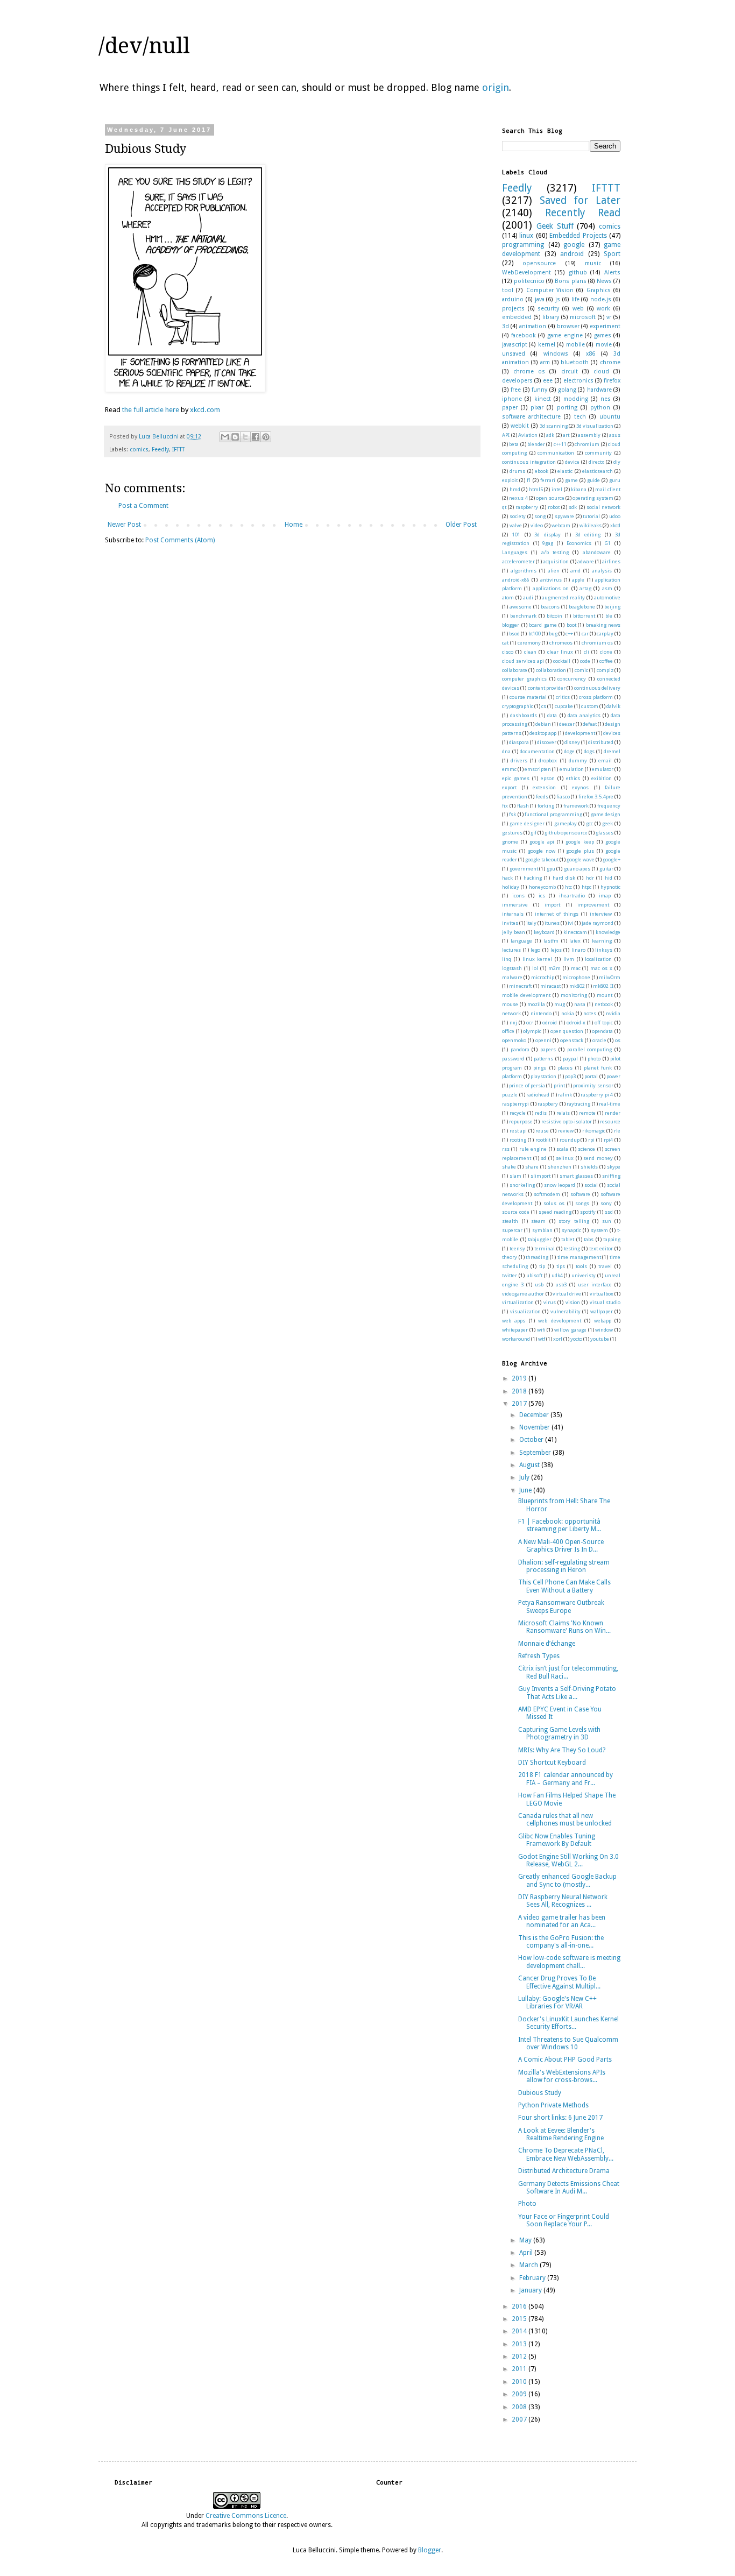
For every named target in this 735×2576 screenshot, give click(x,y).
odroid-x (576, 1022)
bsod (514, 634)
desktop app (543, 733)
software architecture (531, 417)
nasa (580, 1004)
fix (505, 806)
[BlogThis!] (235, 437)
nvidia (613, 1013)
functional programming (553, 814)
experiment (605, 326)
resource (610, 1121)
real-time (610, 1104)
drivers (519, 760)
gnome (510, 842)
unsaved (514, 354)
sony (606, 1203)
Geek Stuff (555, 226)
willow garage (570, 1330)
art (566, 435)
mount (605, 995)
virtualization (518, 1302)
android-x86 (516, 580)
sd (543, 1158)
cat (505, 643)
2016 (520, 2306)
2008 (520, 2407)
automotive (607, 597)
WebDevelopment (526, 273)
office (508, 1031)
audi (528, 597)
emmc (509, 769)
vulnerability (566, 1311)
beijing (612, 607)
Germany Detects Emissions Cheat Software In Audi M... (569, 2188)
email (605, 760)
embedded (517, 317)
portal (591, 1076)
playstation (543, 1076)
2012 (520, 2356)
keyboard (544, 932)
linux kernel (538, 959)
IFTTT (178, 450)
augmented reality (563, 597)
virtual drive (567, 1294)
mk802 (577, 986)
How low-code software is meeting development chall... (569, 1962)
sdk (573, 507)
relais (563, 1113)
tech (580, 417)
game (571, 480)
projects (513, 309)
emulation (572, 769)
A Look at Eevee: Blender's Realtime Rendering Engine (561, 2134)
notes (590, 1013)
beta (514, 444)
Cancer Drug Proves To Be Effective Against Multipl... (559, 1982)
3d (506, 326)
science (586, 1149)
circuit (570, 371)
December (535, 1415)
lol (535, 968)
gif (533, 833)
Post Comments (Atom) (180, 540)
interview (601, 914)
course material (528, 697)
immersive (515, 905)
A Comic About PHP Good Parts (565, 2060)
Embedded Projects (578, 236)
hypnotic (610, 887)
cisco (508, 652)
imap (605, 896)
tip (542, 1266)
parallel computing (590, 1049)
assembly (589, 435)
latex (575, 941)
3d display (547, 535)
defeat (590, 724)
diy (617, 462)
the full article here (151, 410)
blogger (511, 625)
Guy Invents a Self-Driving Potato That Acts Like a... (567, 1693)
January (531, 2290)
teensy (517, 1248)
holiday (511, 887)
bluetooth (575, 362)
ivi (571, 923)
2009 (520, 2394)
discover (547, 742)
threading (537, 1257)
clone (606, 652)
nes (606, 399)
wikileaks (591, 525)
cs (544, 706)
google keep (580, 842)
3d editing (588, 535)
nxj (513, 1022)
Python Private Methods (553, 2105)
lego (535, 950)
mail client (608, 489)
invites (510, 923)
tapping (612, 1239)
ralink (565, 1095)
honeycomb (542, 887)
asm (607, 588)
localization (598, 959)
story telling (574, 1221)
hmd (515, 489)
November (535, 1427)
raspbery (548, 1104)
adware (586, 561)
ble (609, 616)
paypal (570, 1059)
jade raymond (598, 923)
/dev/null (144, 46)
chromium (587, 444)
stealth (510, 1221)
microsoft (583, 317)
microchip (543, 977)
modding (576, 399)
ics (542, 896)
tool (508, 290)
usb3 (561, 1285)
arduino (513, 299)
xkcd (615, 525)
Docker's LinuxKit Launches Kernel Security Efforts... (568, 2023)
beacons (550, 607)
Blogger (430, 2550)
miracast (550, 986)
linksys (604, 950)
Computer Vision (550, 290)
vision (573, 1302)
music (593, 263)
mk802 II (603, 986)
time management (579, 1257)
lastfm (551, 941)
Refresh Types (539, 1656)
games (603, 335)
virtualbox (602, 1294)
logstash (512, 968)
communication (556, 453)
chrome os (529, 371)
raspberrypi (515, 1104)
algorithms (524, 571)
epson (548, 778)
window (604, 1330)
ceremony (529, 643)
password (513, 1059)
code (585, 661)
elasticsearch (598, 471)
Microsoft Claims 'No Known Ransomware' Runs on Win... (564, 1627)
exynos (580, 787)
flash (523, 806)
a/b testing (555, 552)
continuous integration (529, 462)
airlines (611, 561)
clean (530, 652)
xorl (558, 1339)
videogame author (523, 1294)
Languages (515, 552)
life (575, 299)
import (552, 905)
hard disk (564, 878)
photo (594, 1059)
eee (548, 381)
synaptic (571, 1230)
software (580, 1194)
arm (545, 362)
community (598, 453)
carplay (605, 634)
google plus (580, 851)
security (548, 309)
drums (517, 471)
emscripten (538, 769)
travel (605, 1266)
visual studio (605, 1302)
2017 (520, 1404)
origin (496, 87)
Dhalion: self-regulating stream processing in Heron (564, 1566)
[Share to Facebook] (256, 437)
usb (539, 1285)
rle (617, 1131)
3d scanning (554, 426)
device (572, 462)
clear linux (560, 652)
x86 (591, 354)
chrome (610, 362)
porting (567, 408)
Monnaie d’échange (547, 1644)
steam (538, 1221)
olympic (532, 1031)
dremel (612, 751)
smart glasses (576, 1176)
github (578, 273)
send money (598, 1158)
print (559, 1085)
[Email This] (225, 437)
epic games (516, 778)
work (603, 309)
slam (515, 1176)
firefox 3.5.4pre (596, 797)
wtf (542, 1339)
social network (603, 507)
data (552, 715)
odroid (550, 1022)
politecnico (529, 281)
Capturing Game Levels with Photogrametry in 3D (559, 1733)
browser (568, 326)
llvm (569, 959)
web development (559, 1321)
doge (569, 751)
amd (575, 571)
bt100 (535, 634)
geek (607, 823)
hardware (599, 390)
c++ (569, 634)
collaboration (551, 670)
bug (553, 634)
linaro (578, 950)
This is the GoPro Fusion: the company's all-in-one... (561, 1942)
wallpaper (602, 1311)
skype (614, 1167)
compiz (605, 670)
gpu (551, 869)
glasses (605, 833)
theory (510, 1257)
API (506, 435)
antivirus (551, 580)
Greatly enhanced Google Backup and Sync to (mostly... (567, 1880)
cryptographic (518, 706)
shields (589, 1167)
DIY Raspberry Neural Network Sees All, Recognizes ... (563, 1901)
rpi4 (608, 1140)
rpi (591, 1140)
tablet (568, 1239)
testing (572, 1248)
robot (554, 507)
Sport (612, 254)
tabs (589, 1239)
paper (510, 408)
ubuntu (610, 417)
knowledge (608, 932)
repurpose (521, 1121)
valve (516, 525)
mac (576, 968)
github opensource (566, 833)
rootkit (543, 1140)
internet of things (557, 914)
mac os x (601, 968)
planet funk (598, 1068)
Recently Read (583, 213)
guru (615, 480)
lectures (511, 950)
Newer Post (124, 525)
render (613, 1113)
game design (606, 814)
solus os (554, 1203)
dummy (578, 760)
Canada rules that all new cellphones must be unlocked (565, 1820)
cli (586, 652)
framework (576, 806)
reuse (542, 1131)
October (532, 1440)
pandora (520, 1049)
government (524, 869)
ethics (573, 778)
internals (513, 914)
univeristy (584, 1275)
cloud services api (523, 661)
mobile (575, 345)
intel (557, 489)
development (580, 733)
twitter (510, 1275)
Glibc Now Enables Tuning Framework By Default (557, 1840)
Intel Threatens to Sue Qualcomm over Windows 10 (568, 2043)
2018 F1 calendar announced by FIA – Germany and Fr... (566, 1779)
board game (543, 625)
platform (512, 1076)
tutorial (591, 516)
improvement (593, 905)
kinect (543, 399)
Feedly (160, 450)
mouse (510, 1004)
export (509, 787)
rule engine (533, 1149)
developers (517, 381)
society (518, 516)
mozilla (536, 1004)
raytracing (578, 1104)
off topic (604, 1022)
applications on (551, 588)
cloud (601, 371)
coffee (606, 661)
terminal (545, 1248)
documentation (537, 751)
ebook (542, 471)
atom (508, 597)
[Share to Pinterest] (266, 437)
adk (550, 435)
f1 (529, 480)
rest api (518, 1131)
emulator (603, 769)
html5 (536, 489)
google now (542, 851)
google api (542, 842)
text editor (601, 1248)
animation (533, 326)
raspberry (527, 507)
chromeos (561, 643)
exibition (602, 778)
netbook (604, 1004)
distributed (601, 742)
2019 (520, 1378)
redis (541, 1113)
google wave (581, 859)
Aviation (528, 435)
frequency (609, 806)
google (574, 245)
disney (572, 742)
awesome (521, 607)
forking (546, 806)
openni (543, 1040)
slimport (540, 1176)
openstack (572, 1040)
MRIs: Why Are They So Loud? (562, 1750)
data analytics (584, 715)
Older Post (461, 525)
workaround (516, 1339)
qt (504, 507)
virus (550, 1302)
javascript (515, 345)
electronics (578, 381)
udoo (615, 516)
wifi (541, 1330)
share (532, 1167)
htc (568, 887)
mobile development (526, 995)
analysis (602, 571)
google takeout (542, 859)
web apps (514, 1321)
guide (593, 480)
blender (536, 444)
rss (506, 1149)
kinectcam (575, 932)
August (530, 1465)
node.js (601, 299)
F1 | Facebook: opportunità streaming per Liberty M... (560, 1525)
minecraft (520, 986)
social (591, 1185)
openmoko (514, 1040)
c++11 (560, 444)
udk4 (557, 1275)
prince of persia (527, 1085)
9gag (548, 543)
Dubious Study (540, 2093)
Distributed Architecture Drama (564, 2171)
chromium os (598, 643)
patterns (543, 1059)
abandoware (597, 552)
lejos (556, 950)
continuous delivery (597, 688)
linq (507, 959)
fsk (513, 814)
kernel (547, 345)
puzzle (510, 1095)
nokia (568, 1013)
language (521, 941)
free (516, 390)
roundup (570, 1140)
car (585, 634)
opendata (602, 1031)
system (599, 1230)
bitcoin (554, 616)
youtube (600, 1339)
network (511, 1013)
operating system (593, 498)
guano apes (577, 869)
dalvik (613, 706)
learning (602, 941)
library (551, 317)
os (618, 1040)
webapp (603, 1321)
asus (615, 435)
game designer (527, 823)
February (533, 2278)
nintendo (541, 1013)
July (525, 1477)
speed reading (555, 1212)
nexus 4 (518, 498)
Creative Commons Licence (246, 2516)
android (572, 254)
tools (581, 1266)
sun (607, 1221)
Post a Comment (143, 506)
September (536, 1453)
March (529, 2265)
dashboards (524, 715)
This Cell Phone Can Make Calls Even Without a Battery (564, 1586)
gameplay (566, 823)
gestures (512, 833)
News (604, 281)
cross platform (596, 697)
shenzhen (560, 1167)
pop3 (570, 1076)
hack (507, 878)
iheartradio (572, 896)
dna (506, 751)
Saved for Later (580, 200)
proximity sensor (593, 1085)
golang (567, 390)
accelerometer (518, 561)
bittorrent (584, 616)
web (578, 309)
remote (587, 1113)
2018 (520, 1391)
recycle (518, 1113)
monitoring (574, 995)
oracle (599, 1040)
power (613, 1076)
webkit (520, 426)
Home (294, 525)
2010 (520, 2382)
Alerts (612, 273)
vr (609, 317)
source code (516, 1212)
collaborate (515, 670)
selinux (565, 1158)
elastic (565, 471)
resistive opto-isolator (567, 1121)
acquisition (556, 561)
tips (561, 1266)
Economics (579, 543)
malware (512, 977)
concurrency (572, 679)
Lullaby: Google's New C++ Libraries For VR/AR (557, 2002)
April (527, 2253)
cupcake (564, 706)
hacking (533, 878)
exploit (510, 480)
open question (567, 1031)
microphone (576, 977)
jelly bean (514, 932)
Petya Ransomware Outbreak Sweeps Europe (561, 1607)
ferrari (548, 480)
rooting (518, 1140)
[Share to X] (245, 437)
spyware (564, 516)
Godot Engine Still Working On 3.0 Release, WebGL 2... (568, 1860)
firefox (612, 381)
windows (556, 354)
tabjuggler (540, 1239)
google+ (612, 859)
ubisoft (534, 1275)
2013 (520, 2344)
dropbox (548, 760)
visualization (525, 1311)
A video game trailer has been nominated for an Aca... (562, 1921)
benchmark (523, 616)
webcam (561, 525)
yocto (576, 1339)
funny (539, 390)
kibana (579, 489)
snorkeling (522, 1185)
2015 (520, 2319)
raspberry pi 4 (597, 1095)
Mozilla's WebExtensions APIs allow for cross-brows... (562, 2076)
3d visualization (595, 426)
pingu (540, 1068)
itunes (552, 923)
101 (516, 535)
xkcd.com (205, 410)
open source (550, 498)
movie (604, 345)
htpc (586, 887)
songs (582, 1203)
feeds (542, 797)
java (540, 299)
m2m (554, 968)
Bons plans (570, 281)
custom (590, 706)
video (537, 525)
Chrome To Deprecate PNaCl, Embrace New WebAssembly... (566, 2154)
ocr (530, 1022)
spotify (588, 1212)
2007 (520, 2419)
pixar (537, 408)
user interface (595, 1285)
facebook (524, 335)
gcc (589, 823)
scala (562, 1149)
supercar (512, 1230)
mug (560, 1004)
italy (531, 923)
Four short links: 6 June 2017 (560, 2118)
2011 (520, 2369)
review (566, 1131)
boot (571, 625)
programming (523, 245)
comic (581, 670)
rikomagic (594, 1131)
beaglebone (582, 607)
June (526, 1490)
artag (585, 588)
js (558, 299)
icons (518, 896)
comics (139, 450)
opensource (539, 263)
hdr (590, 878)
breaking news (603, 625)
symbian (542, 1230)
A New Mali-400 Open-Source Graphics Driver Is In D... (561, 1546)
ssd (609, 1212)
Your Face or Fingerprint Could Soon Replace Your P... (564, 2220)
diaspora (519, 742)
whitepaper (515, 1330)
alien (554, 571)
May (526, 2240)
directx (596, 462)
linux (526, 236)
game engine (565, 335)
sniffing (611, 1176)
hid (609, 878)
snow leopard (560, 1185)
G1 (607, 543)
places (565, 1068)
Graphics (599, 290)
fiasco (563, 797)
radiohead (538, 1095)
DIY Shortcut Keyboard (552, 1763)
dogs (589, 751)
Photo (527, 2204)
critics (563, 697)
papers (548, 1049)
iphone (512, 399)
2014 (520, 2331)
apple (578, 580)
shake (509, 1167)
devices (612, 733)
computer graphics (524, 679)
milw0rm (610, 977)
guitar (606, 869)
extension (544, 787)
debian (543, 724)
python (600, 408)
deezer (567, 724)
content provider (547, 688)
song (540, 516)
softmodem (547, 1194)
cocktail (562, 661)
